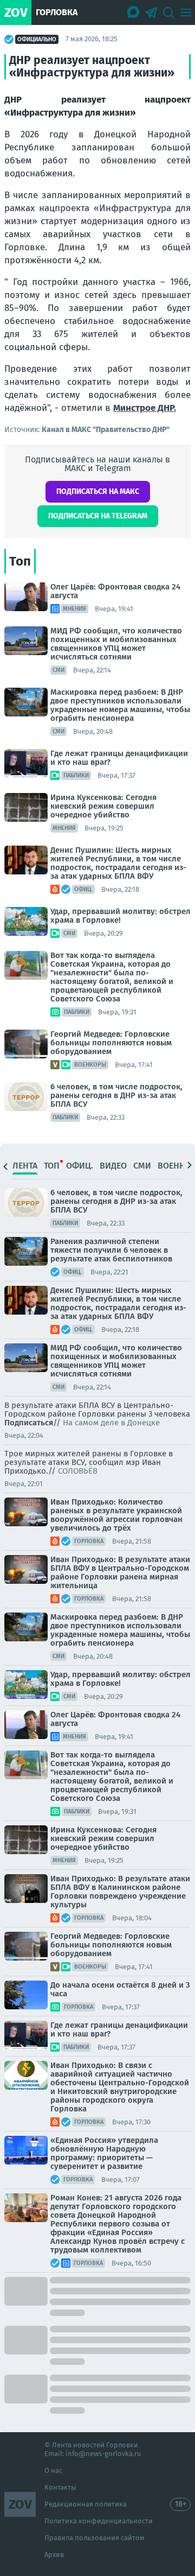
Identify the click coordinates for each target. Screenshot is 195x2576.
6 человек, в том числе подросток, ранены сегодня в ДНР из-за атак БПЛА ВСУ (116, 1095)
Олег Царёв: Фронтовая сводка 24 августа (115, 591)
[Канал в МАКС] (134, 12)
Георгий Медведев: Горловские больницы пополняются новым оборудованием (111, 1043)
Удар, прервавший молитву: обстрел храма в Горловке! (121, 916)
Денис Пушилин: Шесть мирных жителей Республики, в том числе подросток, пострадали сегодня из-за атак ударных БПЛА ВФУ (118, 863)
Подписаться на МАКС (98, 491)
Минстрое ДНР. (145, 408)
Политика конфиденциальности (99, 2521)
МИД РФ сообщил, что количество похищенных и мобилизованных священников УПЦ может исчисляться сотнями (116, 644)
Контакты (60, 2487)
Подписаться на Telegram (98, 516)
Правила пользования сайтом (95, 2538)
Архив (54, 2555)
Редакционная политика (86, 2504)
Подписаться (29, 1423)
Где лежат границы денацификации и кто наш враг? (119, 758)
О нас (53, 2470)
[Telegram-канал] (151, 12)
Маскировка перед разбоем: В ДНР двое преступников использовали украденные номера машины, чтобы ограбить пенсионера (120, 705)
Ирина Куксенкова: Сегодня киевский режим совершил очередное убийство (103, 806)
